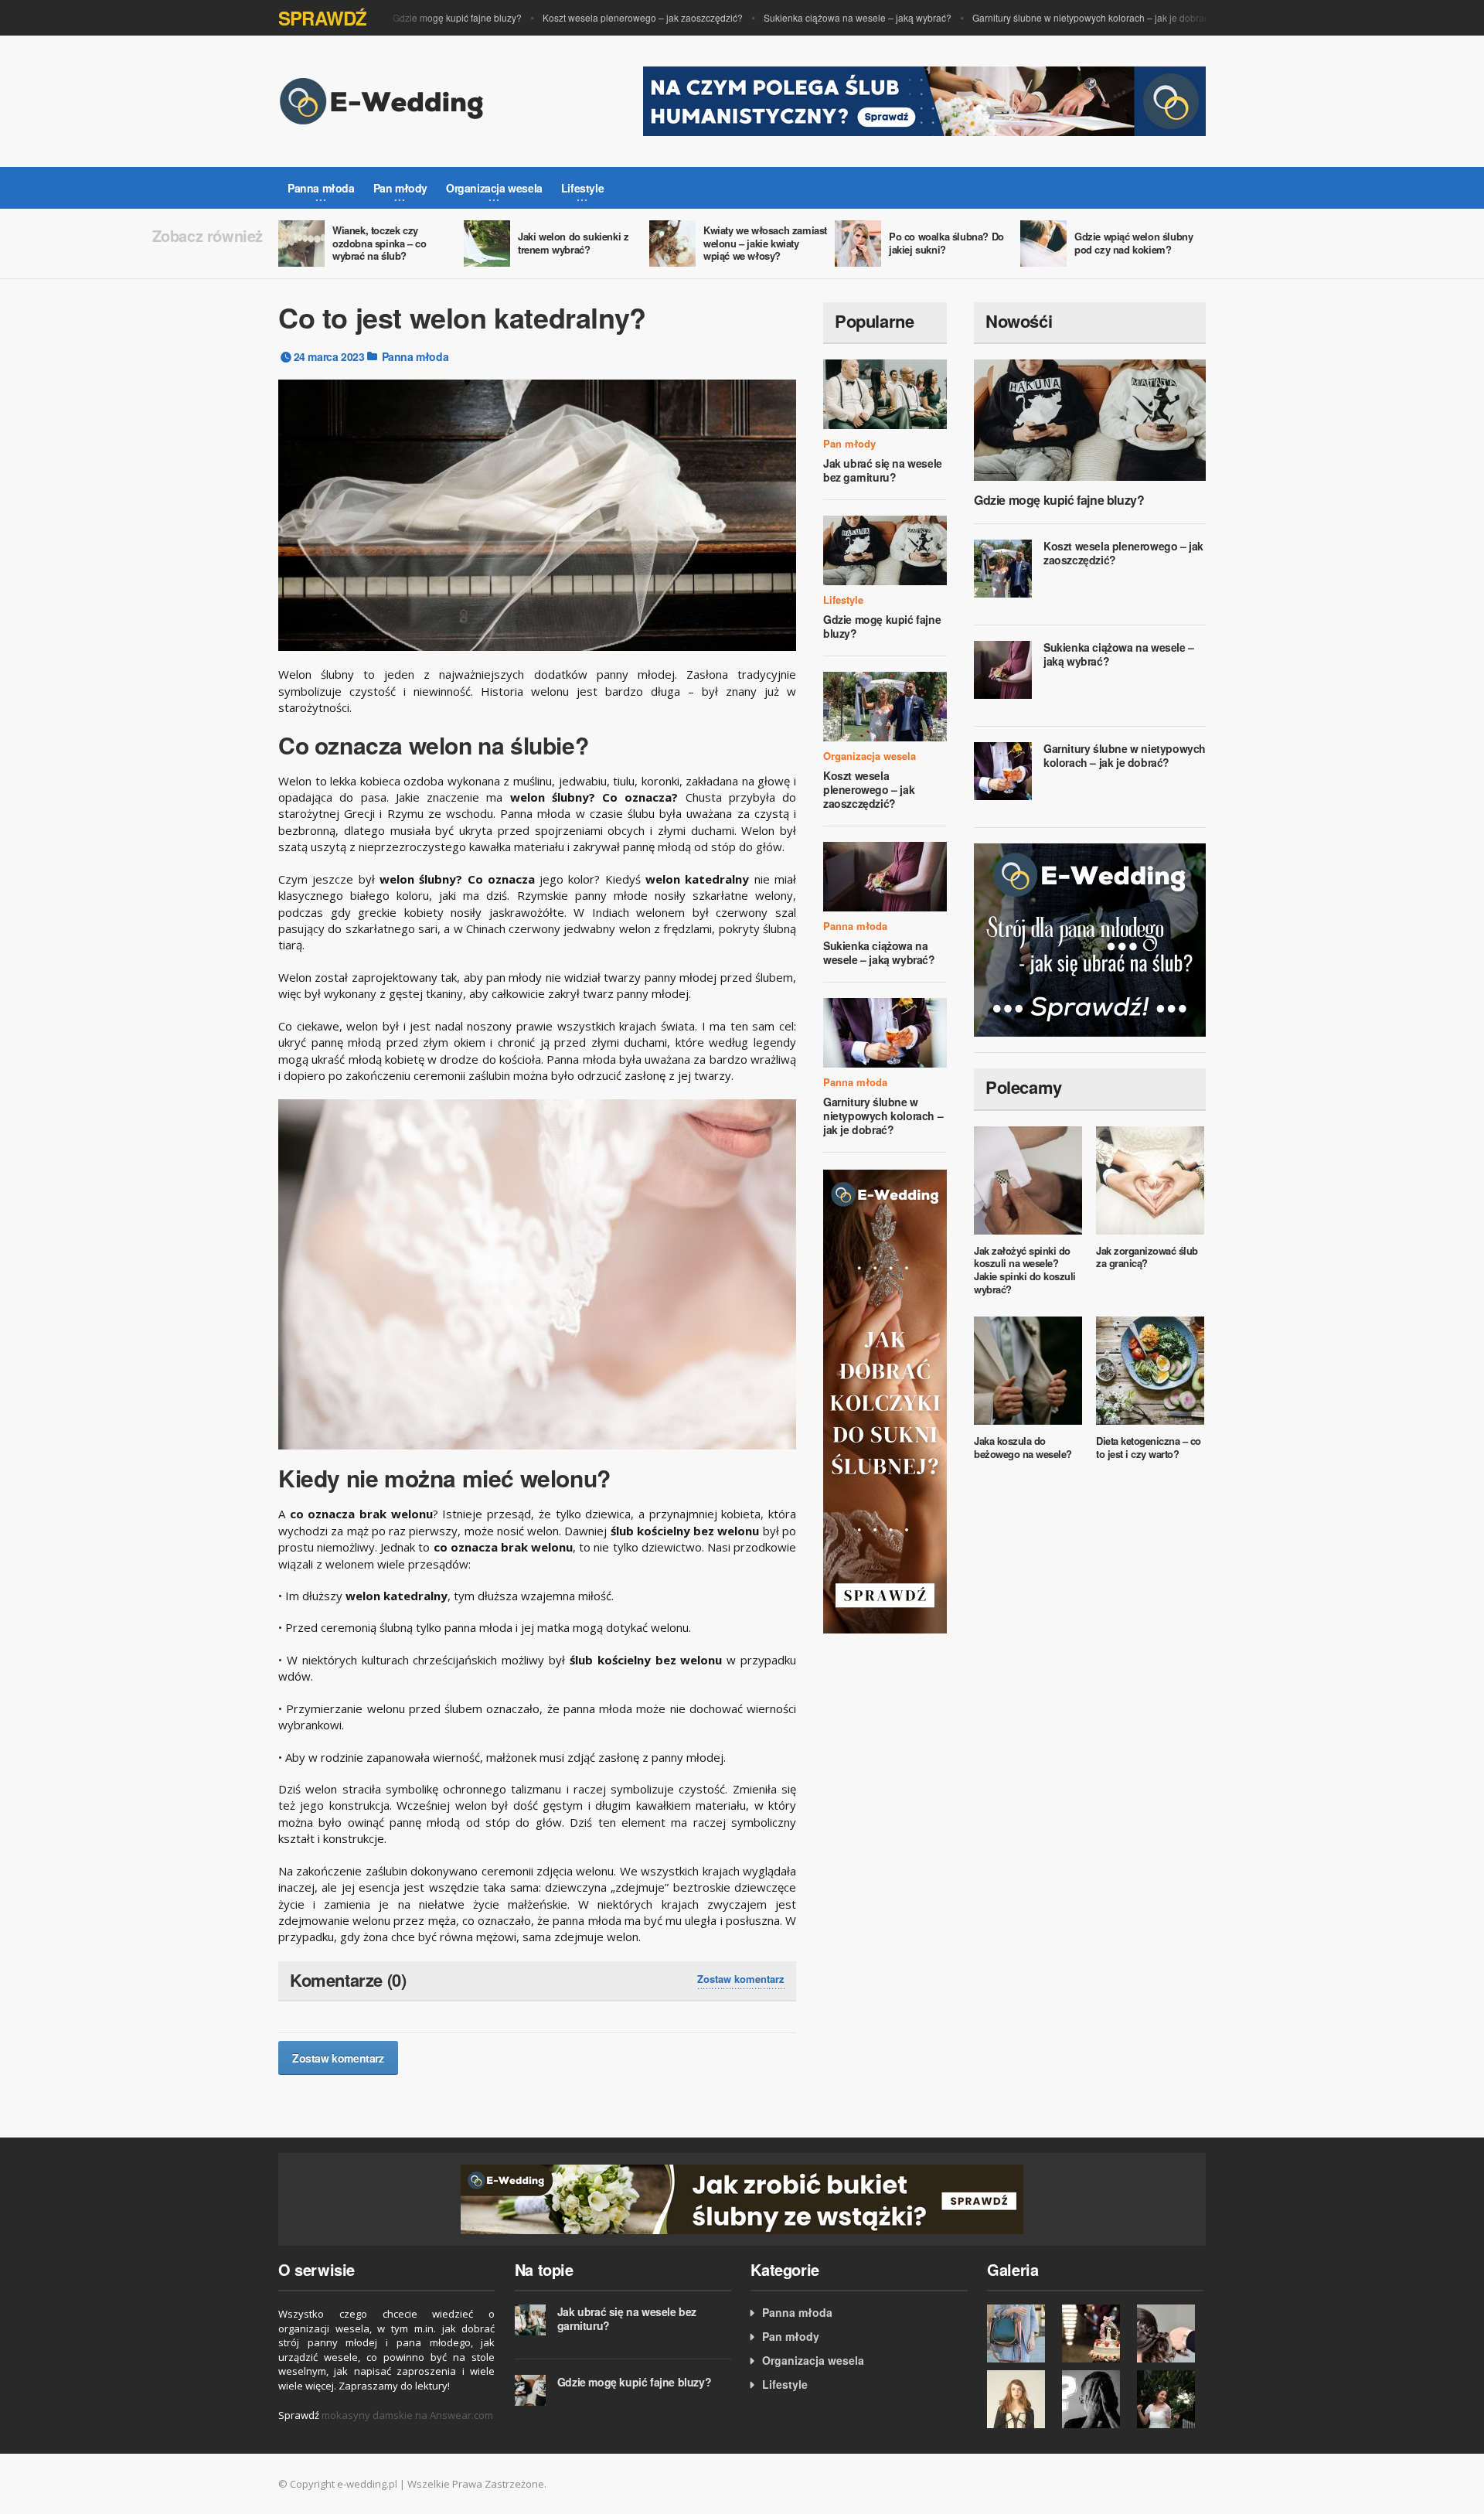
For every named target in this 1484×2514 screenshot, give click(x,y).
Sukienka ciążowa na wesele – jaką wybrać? (823, 17)
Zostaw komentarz (741, 1979)
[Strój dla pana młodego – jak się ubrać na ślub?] (1090, 938)
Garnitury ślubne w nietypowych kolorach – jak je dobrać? (1059, 17)
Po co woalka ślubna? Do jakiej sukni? (946, 243)
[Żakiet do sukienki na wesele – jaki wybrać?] (1021, 2399)
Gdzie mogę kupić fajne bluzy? (422, 17)
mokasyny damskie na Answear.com (407, 2415)
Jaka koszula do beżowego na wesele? (1023, 1447)
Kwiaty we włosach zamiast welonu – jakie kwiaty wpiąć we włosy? (765, 243)
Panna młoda (415, 356)
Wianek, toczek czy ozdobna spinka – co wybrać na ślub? (379, 243)
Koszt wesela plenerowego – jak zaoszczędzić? (608, 17)
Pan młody (849, 444)
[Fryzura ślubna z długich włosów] (1171, 2333)
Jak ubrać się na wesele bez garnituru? (883, 470)
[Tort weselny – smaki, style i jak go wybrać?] (1096, 2333)
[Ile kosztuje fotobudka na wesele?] (1171, 2399)
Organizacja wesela (870, 756)
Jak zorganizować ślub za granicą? (1147, 1257)
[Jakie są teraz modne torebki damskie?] (1021, 2333)
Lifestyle (843, 600)
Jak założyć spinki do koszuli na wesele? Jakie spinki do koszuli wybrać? (1025, 1270)
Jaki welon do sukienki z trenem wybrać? (573, 243)
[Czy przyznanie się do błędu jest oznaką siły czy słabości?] (1096, 2399)
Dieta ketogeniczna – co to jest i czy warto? (1149, 1447)
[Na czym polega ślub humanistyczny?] (924, 100)
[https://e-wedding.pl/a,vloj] (742, 2197)
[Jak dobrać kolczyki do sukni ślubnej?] (885, 1400)
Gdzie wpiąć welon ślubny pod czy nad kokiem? (1133, 243)
